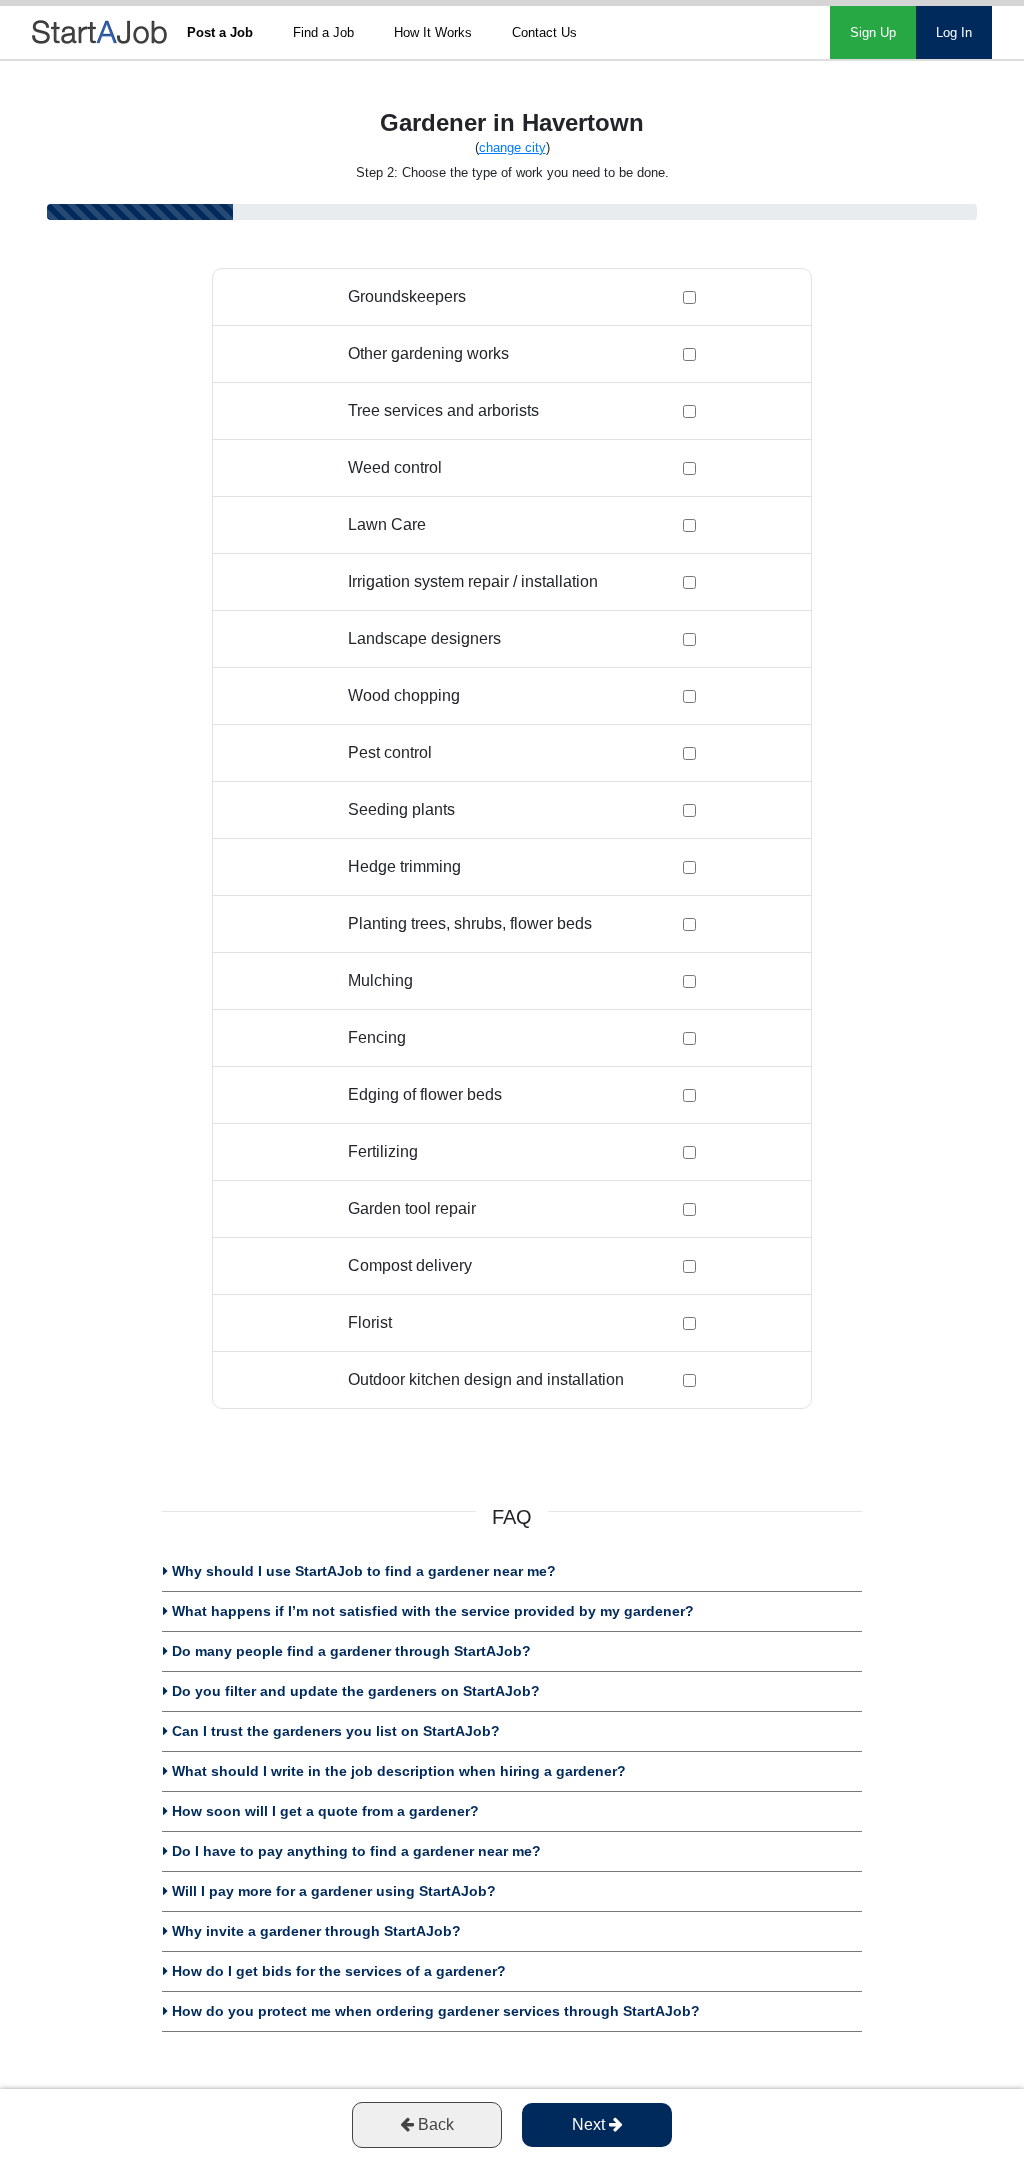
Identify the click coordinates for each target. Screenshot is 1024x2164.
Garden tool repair (412, 1208)
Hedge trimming (404, 866)
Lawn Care (387, 524)
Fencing (377, 1037)
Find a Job (323, 32)
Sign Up (873, 32)
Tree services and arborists (443, 410)
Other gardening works (428, 353)
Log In (954, 32)
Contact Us (544, 32)
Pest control (390, 752)
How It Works (433, 32)
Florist (370, 1322)
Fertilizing (383, 1151)
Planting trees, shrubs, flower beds (470, 923)
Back (434, 2124)
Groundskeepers (407, 296)
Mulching (380, 980)
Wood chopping (404, 695)
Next (590, 2124)
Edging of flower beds (425, 1094)
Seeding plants (401, 809)
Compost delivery (410, 1265)
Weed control (395, 467)
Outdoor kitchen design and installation (486, 1379)
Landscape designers (424, 638)
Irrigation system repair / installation (473, 581)
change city (512, 147)
